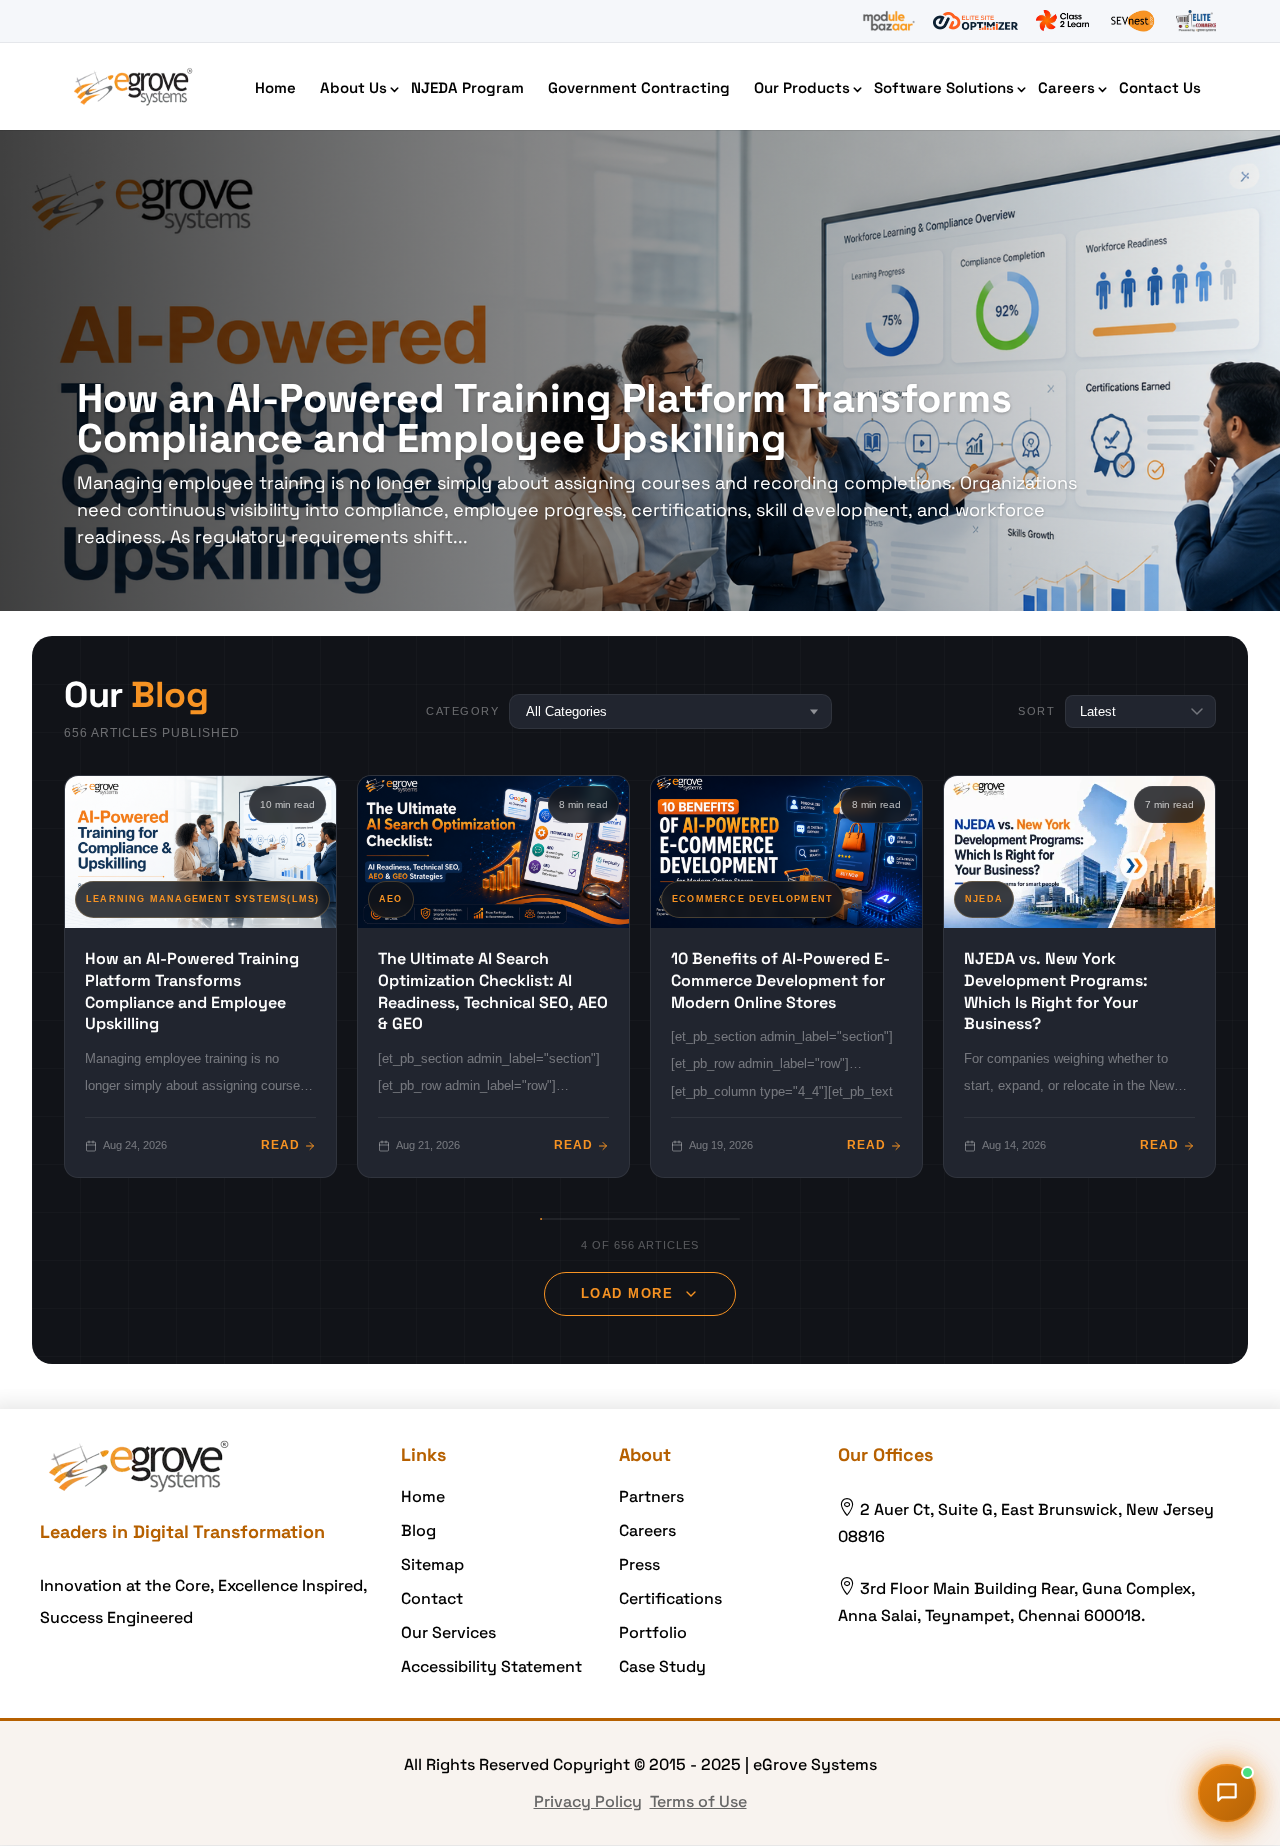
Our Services (448, 1632)
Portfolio (653, 1632)
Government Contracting (639, 87)
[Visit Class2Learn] (1062, 21)
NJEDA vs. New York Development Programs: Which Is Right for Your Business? (1056, 991)
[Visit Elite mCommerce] (1196, 21)
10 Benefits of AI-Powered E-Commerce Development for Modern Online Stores (780, 980)
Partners (651, 1496)
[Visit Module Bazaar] (888, 21)
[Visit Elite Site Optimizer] (975, 21)
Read (280, 1145)
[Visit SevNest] (1132, 21)
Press (639, 1564)
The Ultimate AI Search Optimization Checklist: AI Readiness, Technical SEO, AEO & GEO (493, 991)
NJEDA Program (467, 87)
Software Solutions (944, 87)
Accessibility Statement (491, 1666)
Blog (418, 1530)
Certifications (670, 1598)
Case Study (662, 1666)
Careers (1066, 87)
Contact (432, 1598)
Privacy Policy (588, 1801)
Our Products (802, 87)
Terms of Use (698, 1801)
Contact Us (1160, 87)
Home (275, 87)
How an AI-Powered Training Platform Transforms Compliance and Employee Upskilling (544, 418)
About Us (353, 87)
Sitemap (432, 1564)
